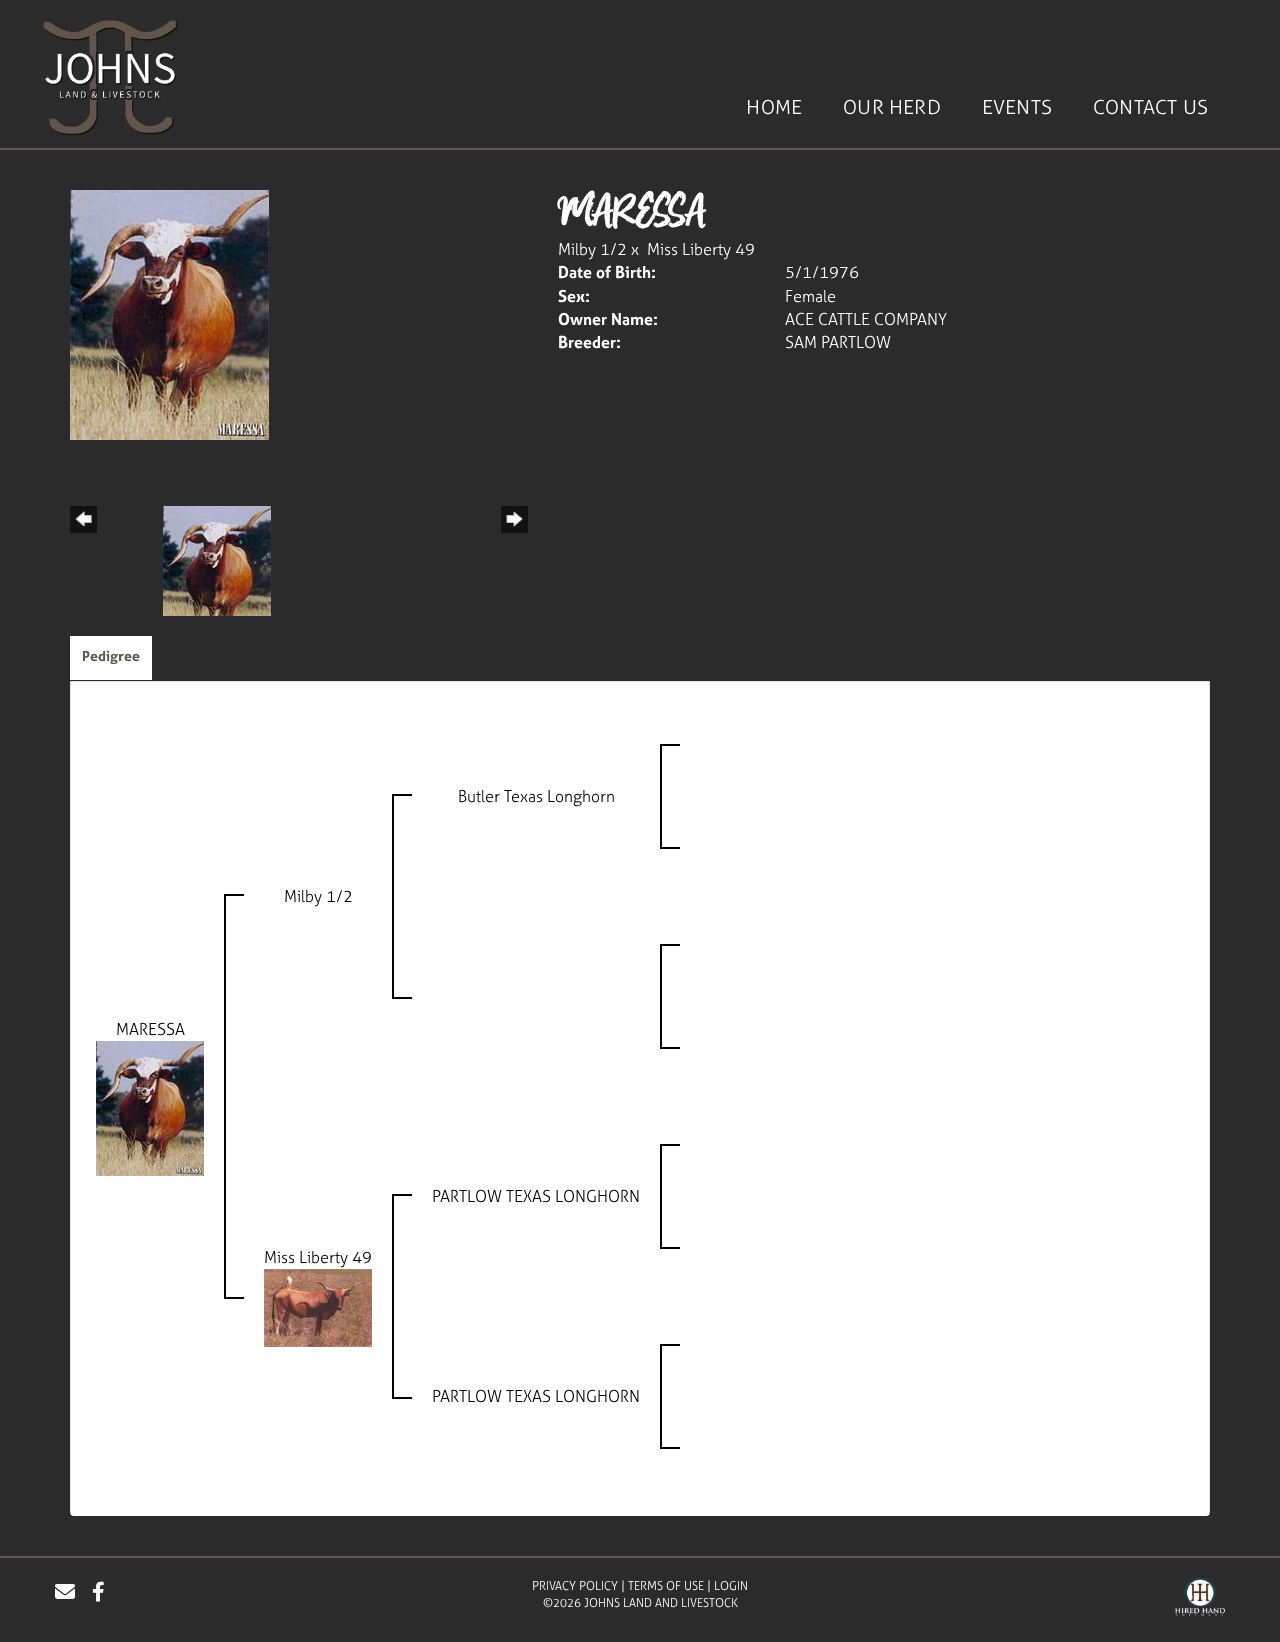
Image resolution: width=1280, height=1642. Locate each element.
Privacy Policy (575, 1586)
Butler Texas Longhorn (536, 796)
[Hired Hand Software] (1200, 1600)
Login (731, 1586)
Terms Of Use (666, 1586)
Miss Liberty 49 (701, 249)
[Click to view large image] (169, 313)
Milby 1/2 (592, 249)
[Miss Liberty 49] (318, 1306)
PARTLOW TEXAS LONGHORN (536, 1196)
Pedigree (111, 655)
